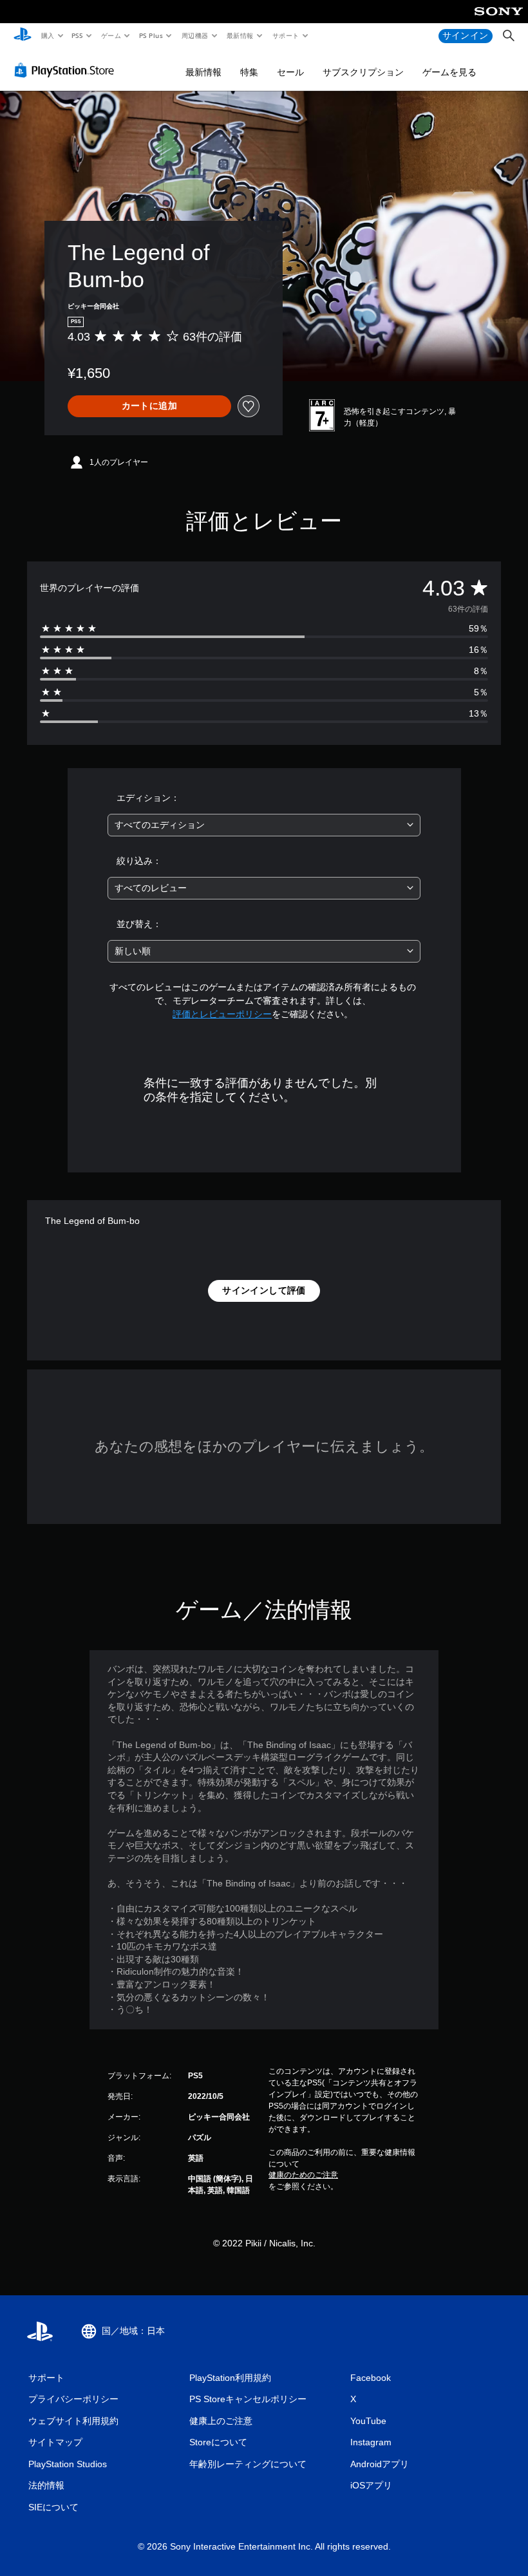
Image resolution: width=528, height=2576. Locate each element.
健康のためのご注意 (303, 2175)
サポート (285, 35)
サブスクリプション (363, 72)
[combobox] (264, 825)
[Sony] (499, 20)
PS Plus (151, 35)
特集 (249, 72)
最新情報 (240, 35)
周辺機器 (194, 35)
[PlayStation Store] (67, 70)
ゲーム (110, 35)
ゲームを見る (449, 72)
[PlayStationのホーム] (23, 36)
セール (290, 72)
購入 (47, 35)
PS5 (78, 35)
